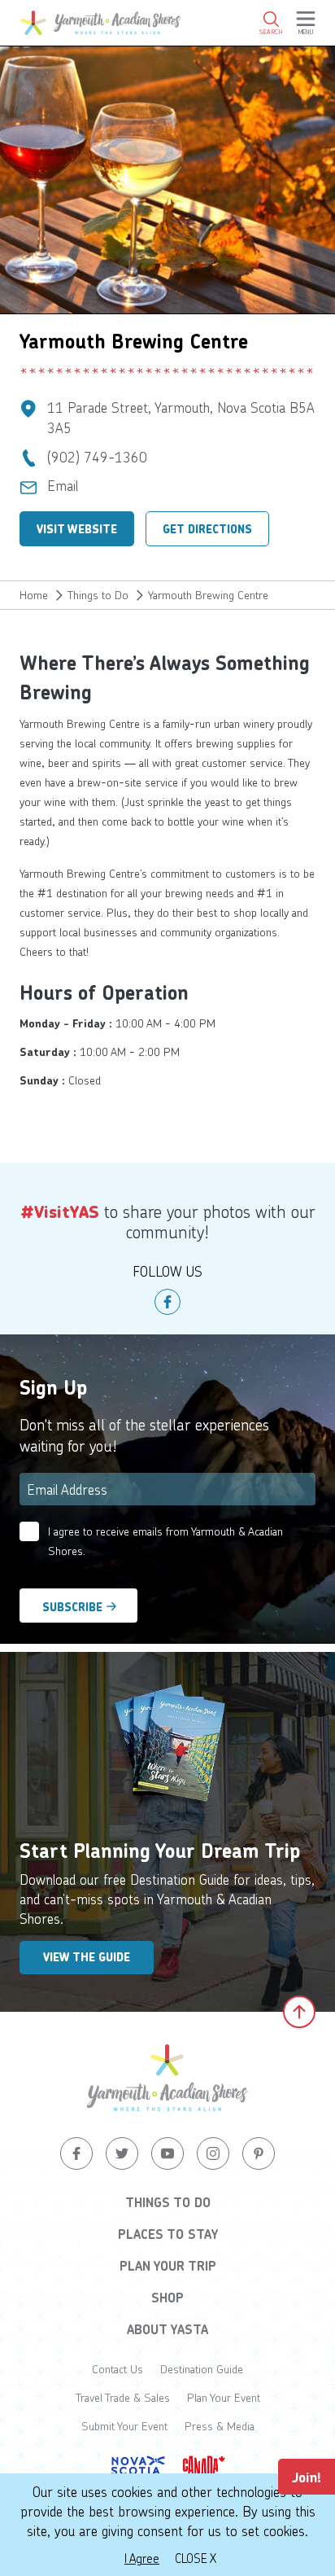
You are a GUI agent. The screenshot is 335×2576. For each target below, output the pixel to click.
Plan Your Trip (168, 2266)
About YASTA (167, 2329)
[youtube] (167, 2153)
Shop (167, 2298)
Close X (196, 2558)
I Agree (142, 2558)
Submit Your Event (124, 2426)
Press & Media (220, 2426)
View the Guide (87, 1957)
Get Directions (207, 529)
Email (63, 485)
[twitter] (122, 2153)
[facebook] (167, 1302)
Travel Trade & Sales (123, 2397)
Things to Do (98, 595)
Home (34, 595)
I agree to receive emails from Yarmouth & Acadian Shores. (165, 1541)
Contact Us (117, 2369)
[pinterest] (259, 2153)
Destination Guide (202, 2369)
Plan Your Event (224, 2397)
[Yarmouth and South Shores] (101, 23)
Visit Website (77, 529)
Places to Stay (168, 2234)
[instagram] (213, 2153)
